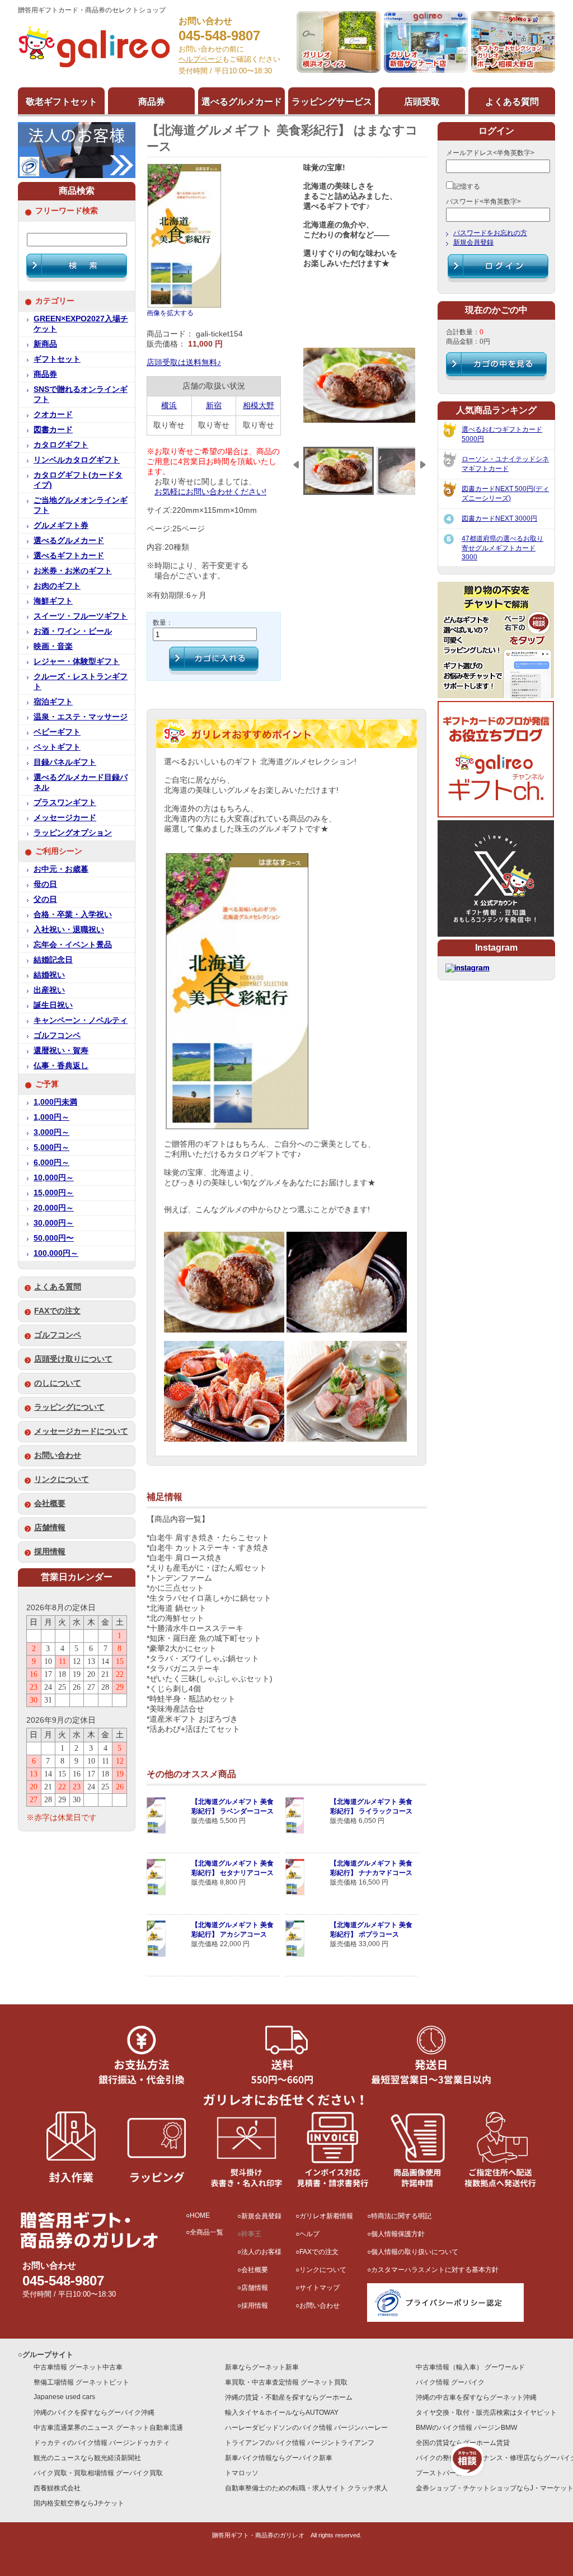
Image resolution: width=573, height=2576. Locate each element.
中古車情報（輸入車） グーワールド (470, 2367)
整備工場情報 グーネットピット (81, 2382)
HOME (200, 2215)
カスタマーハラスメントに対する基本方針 (435, 2270)
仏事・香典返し (61, 1066)
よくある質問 (58, 1287)
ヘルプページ (200, 59)
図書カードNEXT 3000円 (499, 518)
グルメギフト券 (61, 525)
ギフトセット (57, 359)
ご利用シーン (59, 851)
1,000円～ (51, 1117)
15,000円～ (54, 1193)
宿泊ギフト (53, 702)
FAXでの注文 (57, 1311)
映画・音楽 (53, 646)
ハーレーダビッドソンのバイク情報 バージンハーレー (306, 2428)
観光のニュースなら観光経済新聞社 (87, 2458)
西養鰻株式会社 (57, 2488)
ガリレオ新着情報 (326, 2216)
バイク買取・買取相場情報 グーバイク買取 (98, 2473)
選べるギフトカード (69, 556)
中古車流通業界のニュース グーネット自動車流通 (108, 2428)
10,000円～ (54, 1178)
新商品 (45, 344)
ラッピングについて (69, 1407)
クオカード (53, 415)
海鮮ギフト (53, 601)
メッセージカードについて (81, 1431)
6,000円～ (51, 1163)
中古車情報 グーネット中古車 (78, 2367)
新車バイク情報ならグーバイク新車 (279, 2458)
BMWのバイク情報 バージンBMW (466, 2428)
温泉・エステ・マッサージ (81, 717)
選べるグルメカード (69, 541)
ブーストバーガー (443, 2473)
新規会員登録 (473, 242)
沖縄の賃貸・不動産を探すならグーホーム (289, 2397)
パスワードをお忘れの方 (490, 233)
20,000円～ (54, 1208)
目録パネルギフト (65, 762)
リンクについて (62, 1479)
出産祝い (49, 990)
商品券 (45, 374)
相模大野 (259, 406)
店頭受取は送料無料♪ (184, 363)
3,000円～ (51, 1132)
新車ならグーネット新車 (262, 2367)
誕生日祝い (53, 1005)
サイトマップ (320, 2288)
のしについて (58, 1383)
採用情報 (50, 1552)
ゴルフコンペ (57, 1035)
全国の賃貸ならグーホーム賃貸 (463, 2443)
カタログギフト (61, 445)
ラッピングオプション (73, 833)
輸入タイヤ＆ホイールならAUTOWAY (282, 2413)
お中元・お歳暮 (61, 869)
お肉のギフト (57, 586)
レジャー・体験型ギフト (77, 661)
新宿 (214, 406)
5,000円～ (51, 1147)
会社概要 (50, 1504)
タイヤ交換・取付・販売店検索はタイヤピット (486, 2413)
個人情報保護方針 (398, 2234)
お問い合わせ (58, 1455)
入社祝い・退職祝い (69, 930)
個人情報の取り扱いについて (415, 2252)
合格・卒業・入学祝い (73, 915)
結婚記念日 (53, 960)
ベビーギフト (57, 732)
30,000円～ (54, 1223)
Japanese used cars (64, 2397)
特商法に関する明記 (401, 2216)
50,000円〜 (54, 1238)
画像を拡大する (170, 313)
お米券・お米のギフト (73, 571)
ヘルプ (309, 2234)
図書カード (53, 430)
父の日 (45, 899)
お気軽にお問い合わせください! (210, 492)
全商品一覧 (206, 2232)
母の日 (45, 884)
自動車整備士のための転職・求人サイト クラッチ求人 (306, 2488)
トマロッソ (242, 2473)
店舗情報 (50, 1528)
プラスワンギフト (65, 803)
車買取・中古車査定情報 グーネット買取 (286, 2382)
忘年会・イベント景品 (73, 945)
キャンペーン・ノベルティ (81, 1020)
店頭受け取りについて (73, 1359)
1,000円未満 (55, 1102)
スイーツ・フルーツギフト (81, 616)
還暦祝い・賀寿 (61, 1051)
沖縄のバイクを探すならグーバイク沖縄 (94, 2413)
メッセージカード (65, 818)
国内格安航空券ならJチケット (79, 2503)
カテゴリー (55, 301)
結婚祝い (49, 975)
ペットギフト (57, 747)
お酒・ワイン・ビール (73, 631)
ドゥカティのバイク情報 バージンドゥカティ (102, 2443)
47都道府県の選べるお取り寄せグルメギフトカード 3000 (502, 548)
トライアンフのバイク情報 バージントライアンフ (300, 2443)
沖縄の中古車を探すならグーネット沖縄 (476, 2397)
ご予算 (47, 1084)
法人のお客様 (261, 2252)
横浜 (169, 406)
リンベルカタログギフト (77, 460)
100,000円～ (56, 1253)
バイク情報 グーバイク (450, 2382)
